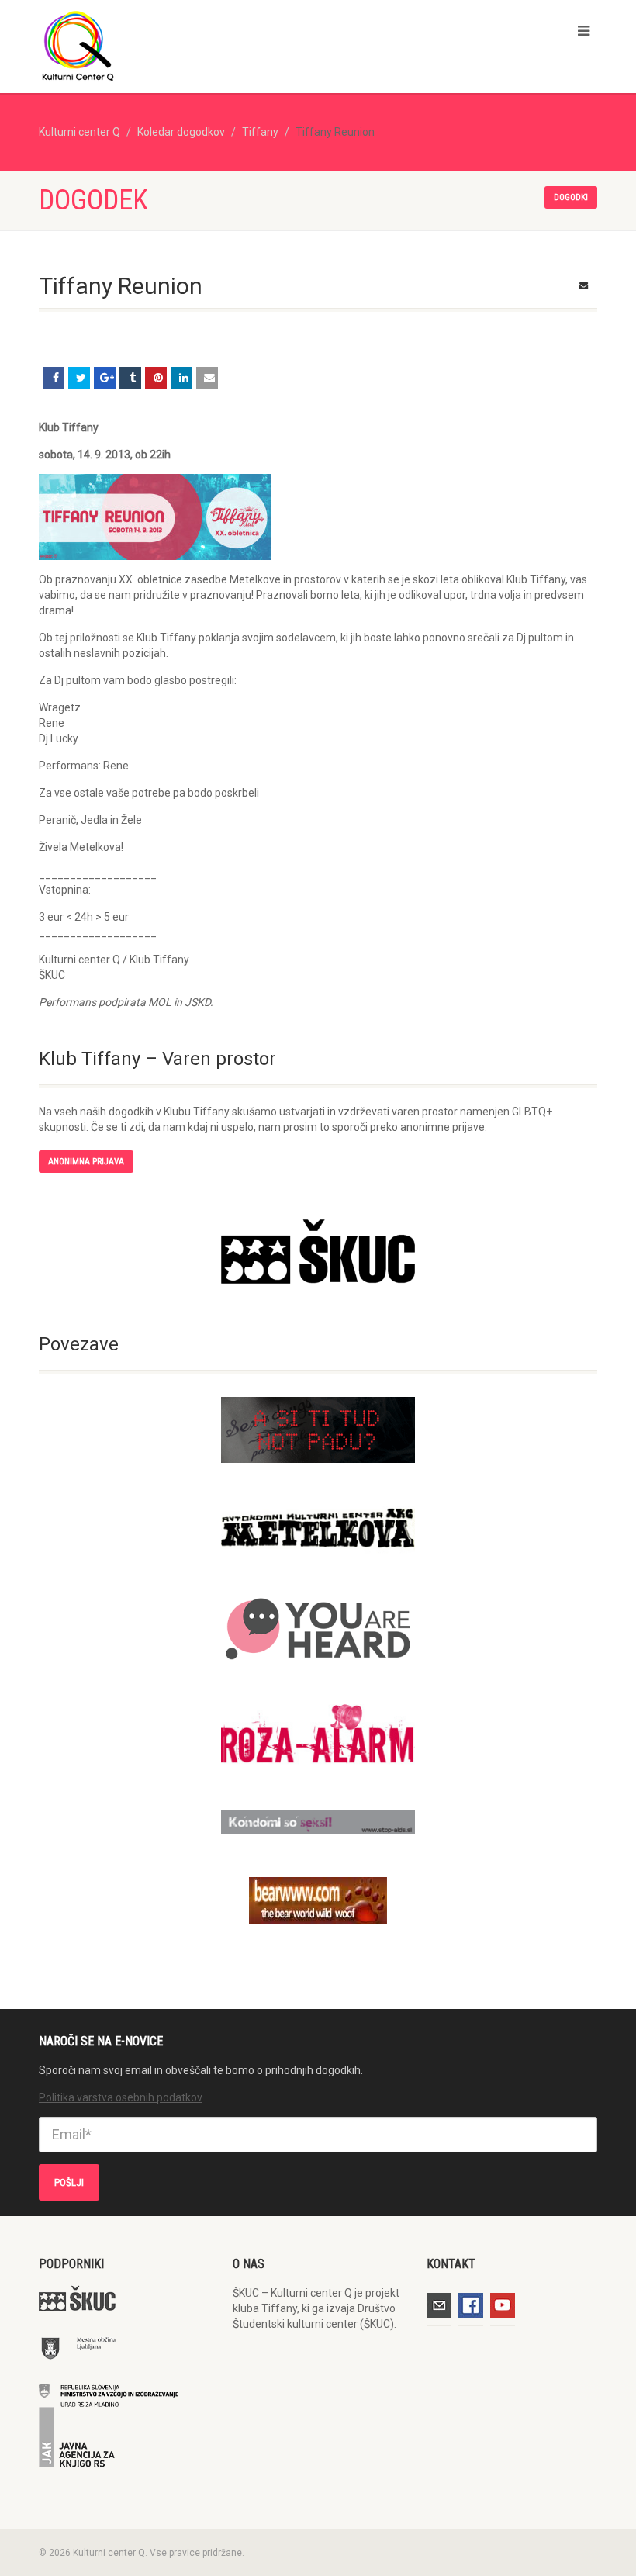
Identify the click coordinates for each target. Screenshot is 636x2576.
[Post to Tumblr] (130, 378)
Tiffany (260, 132)
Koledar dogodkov (181, 132)
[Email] (207, 378)
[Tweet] (79, 378)
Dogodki (571, 197)
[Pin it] (156, 378)
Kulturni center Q (79, 132)
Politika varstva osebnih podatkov (121, 2097)
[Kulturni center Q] (173, 45)
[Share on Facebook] (54, 378)
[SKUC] (318, 1252)
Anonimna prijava (86, 1162)
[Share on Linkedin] (181, 378)
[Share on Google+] (105, 378)
